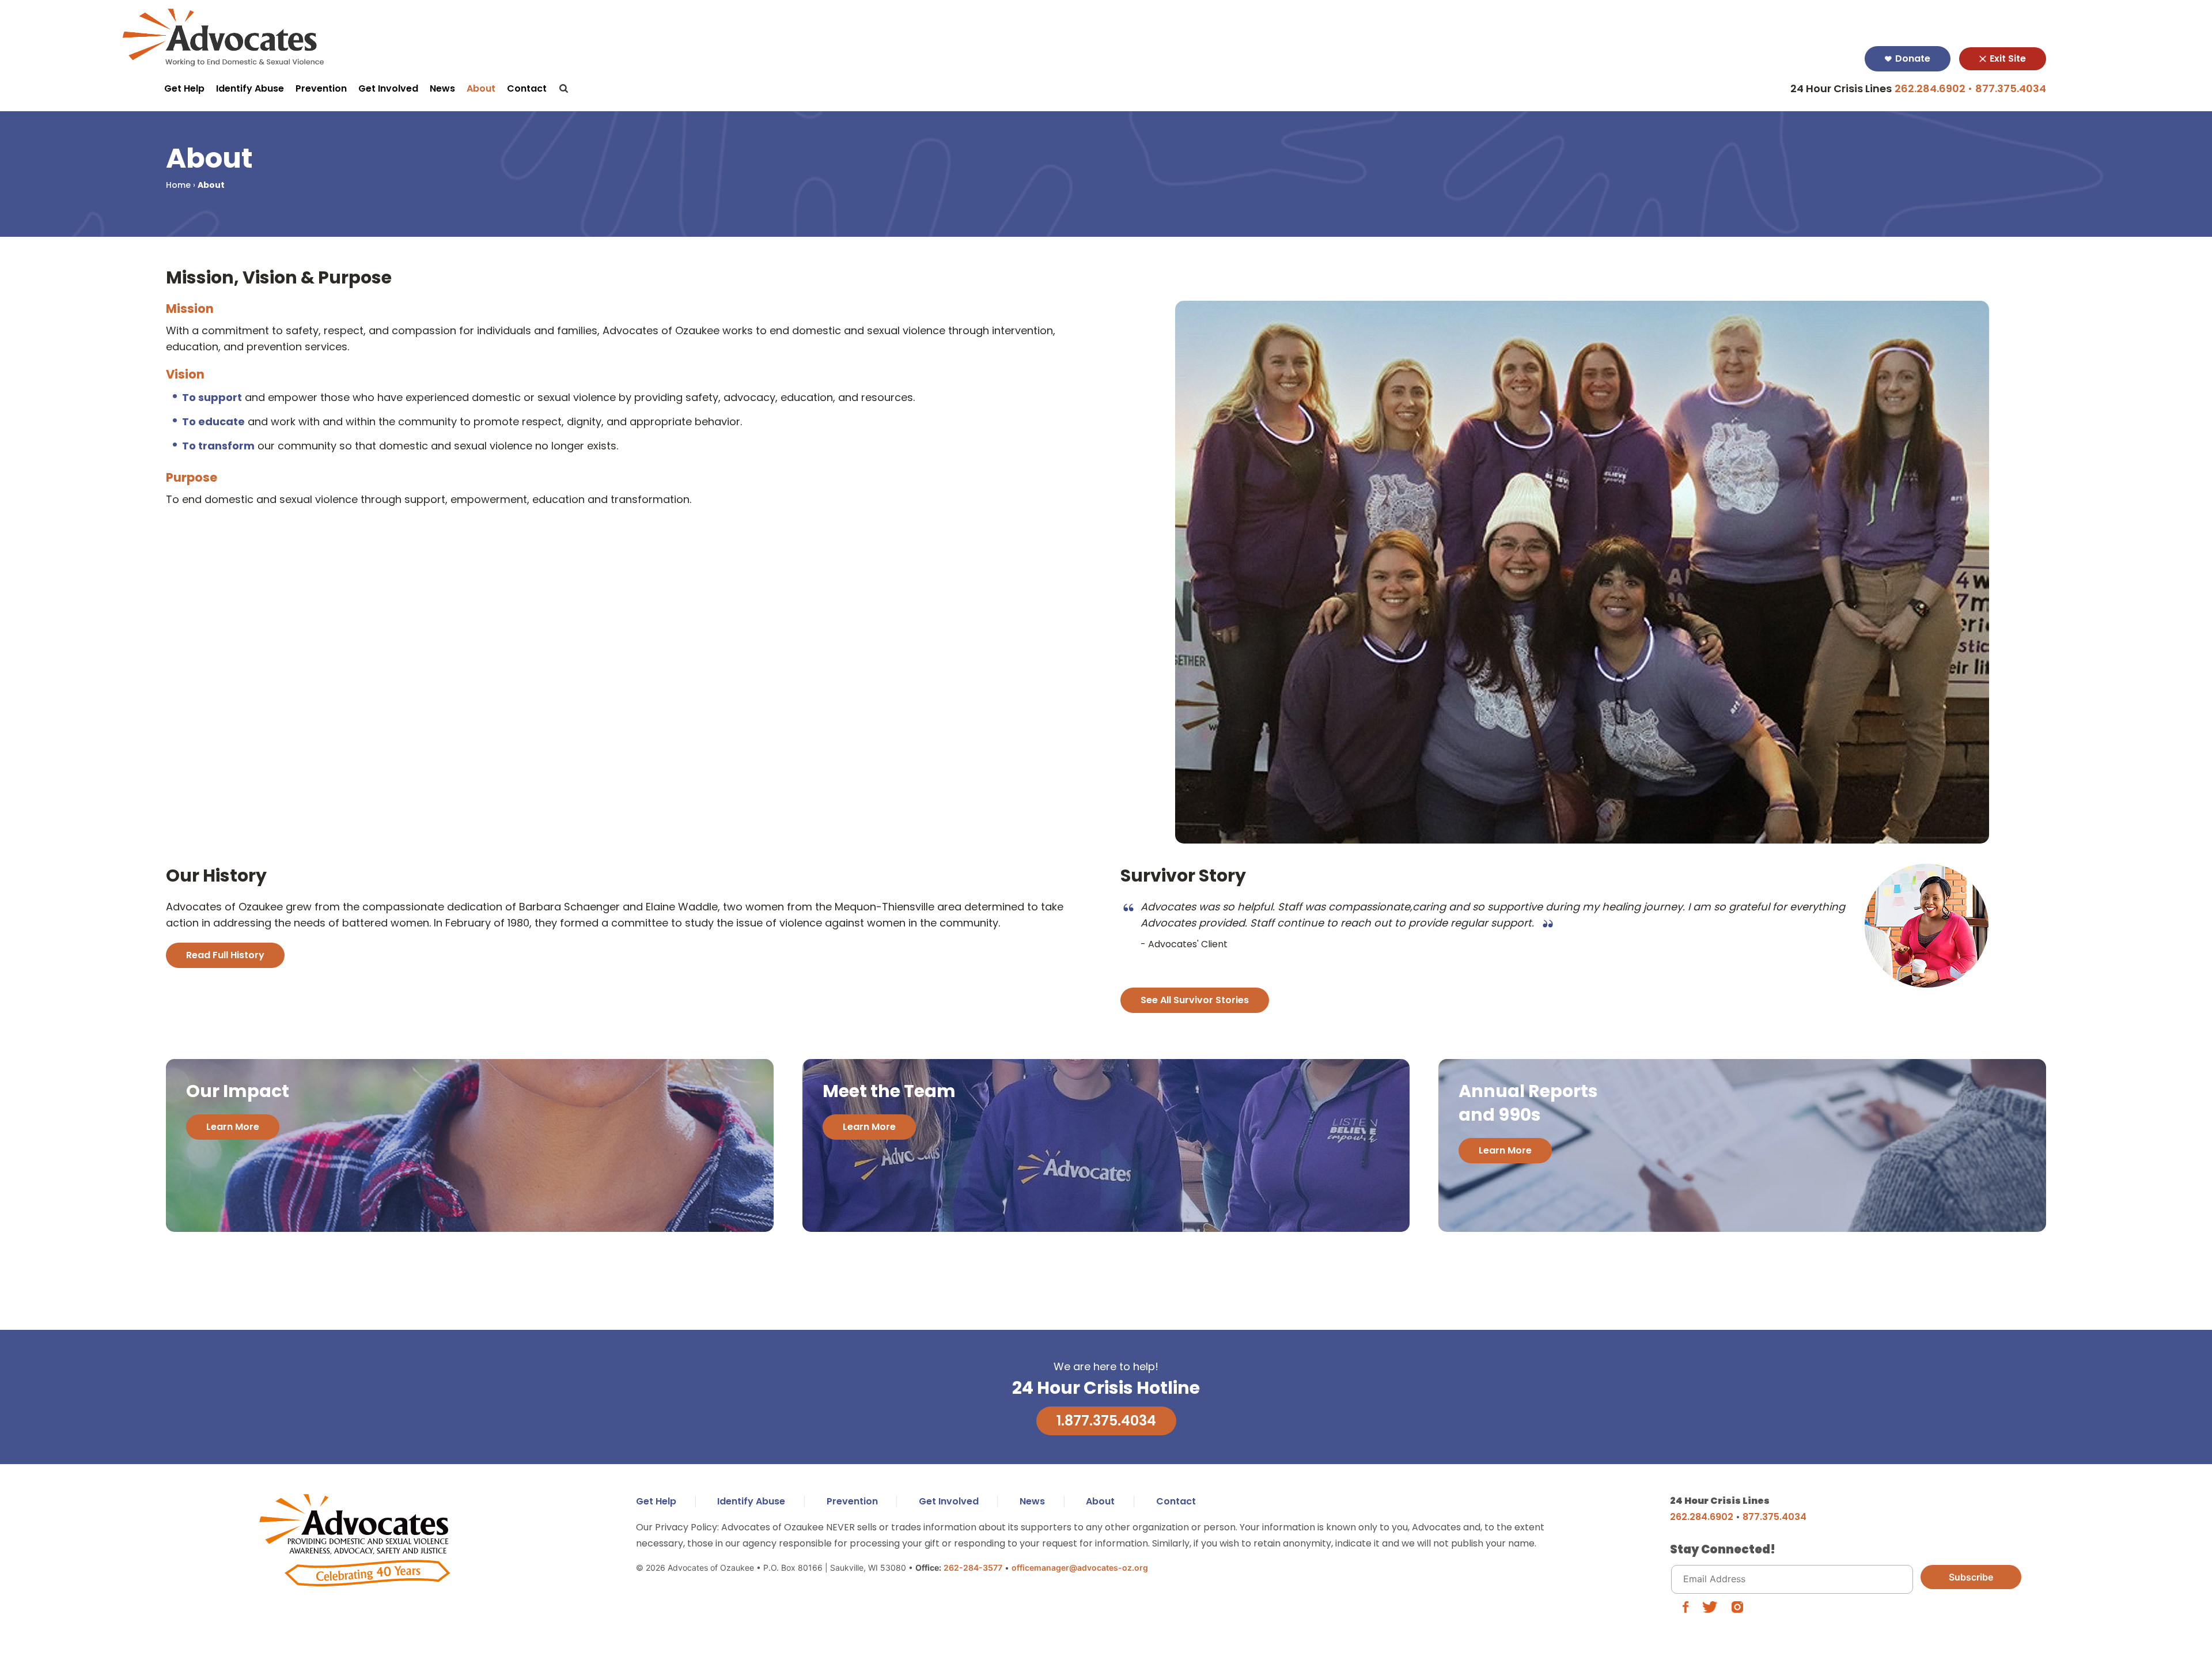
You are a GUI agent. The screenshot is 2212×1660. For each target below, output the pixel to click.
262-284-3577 (973, 1568)
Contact (527, 88)
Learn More (233, 1127)
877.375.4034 (2011, 88)
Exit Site (2007, 58)
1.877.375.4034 (1106, 1421)
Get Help (184, 88)
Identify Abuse (250, 88)
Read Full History (225, 955)
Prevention (321, 88)
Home (178, 185)
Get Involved (388, 88)
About (481, 88)
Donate (1912, 58)
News (442, 88)
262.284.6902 (1930, 88)
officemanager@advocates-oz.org (1080, 1568)
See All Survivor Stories (1195, 1000)
